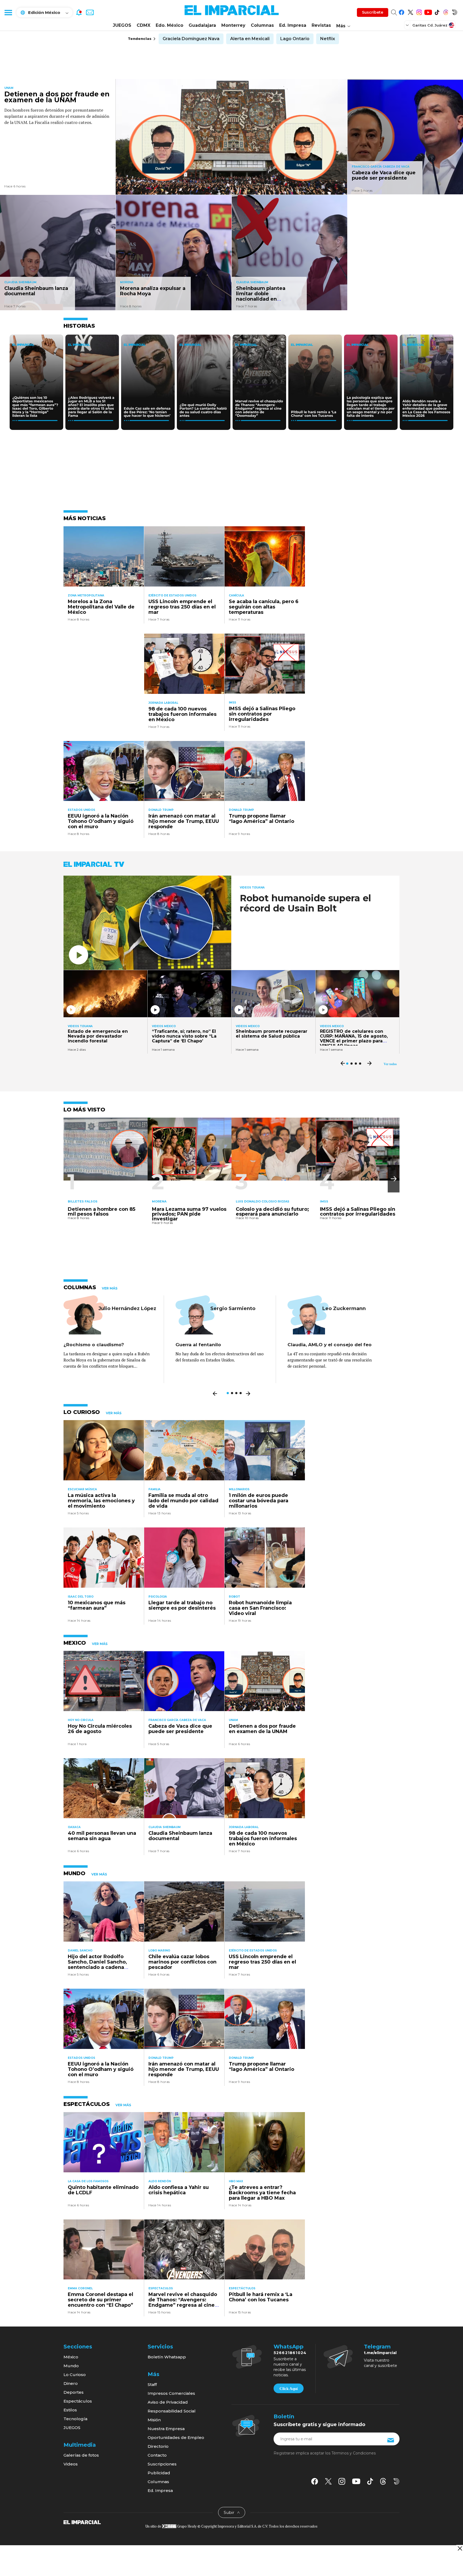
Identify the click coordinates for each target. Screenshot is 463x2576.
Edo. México (169, 25)
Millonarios (239, 1489)
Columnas (262, 25)
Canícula (236, 595)
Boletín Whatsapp (167, 2357)
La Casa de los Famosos (88, 2181)
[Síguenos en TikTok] (437, 11)
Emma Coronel (80, 2288)
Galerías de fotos (81, 2455)
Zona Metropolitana (86, 595)
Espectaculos (161, 2288)
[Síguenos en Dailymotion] (455, 11)
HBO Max (236, 2181)
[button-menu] (8, 12)
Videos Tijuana (252, 888)
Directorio (158, 2446)
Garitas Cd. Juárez (430, 25)
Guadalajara (202, 25)
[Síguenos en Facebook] (402, 11)
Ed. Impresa (293, 25)
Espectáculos (78, 2401)
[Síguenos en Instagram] (419, 11)
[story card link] (231, 137)
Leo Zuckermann (344, 1308)
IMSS (232, 703)
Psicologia (158, 1597)
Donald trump (161, 810)
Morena (127, 282)
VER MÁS (110, 1288)
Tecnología (75, 2419)
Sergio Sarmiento (233, 1308)
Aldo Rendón (160, 2181)
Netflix (328, 39)
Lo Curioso (75, 2375)
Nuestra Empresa (166, 2429)
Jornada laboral (163, 703)
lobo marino (159, 1951)
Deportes (74, 2392)
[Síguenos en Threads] (446, 11)
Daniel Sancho (80, 1951)
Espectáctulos (242, 2288)
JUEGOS (122, 25)
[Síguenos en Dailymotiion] (396, 2481)
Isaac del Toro (81, 1597)
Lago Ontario (295, 39)
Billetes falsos (83, 1201)
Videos (71, 2464)
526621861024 (290, 2353)
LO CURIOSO (82, 1412)
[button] (394, 1179)
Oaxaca (74, 1827)
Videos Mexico (164, 1026)
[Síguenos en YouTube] (428, 11)
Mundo (71, 2366)
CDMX (143, 25)
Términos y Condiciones (354, 2453)
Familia (154, 1489)
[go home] (82, 2522)
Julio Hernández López (127, 1308)
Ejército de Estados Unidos (172, 595)
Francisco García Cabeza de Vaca (381, 167)
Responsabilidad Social (172, 2411)
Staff (152, 2384)
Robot (234, 1597)
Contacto (157, 2455)
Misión (154, 2420)
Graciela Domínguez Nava (191, 39)
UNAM (9, 88)
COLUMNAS (80, 1287)
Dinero (71, 2383)
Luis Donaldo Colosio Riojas (263, 1201)
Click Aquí (289, 2389)
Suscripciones (162, 2464)
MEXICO (75, 1643)
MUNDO (74, 1873)
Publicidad (159, 2473)
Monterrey (233, 25)
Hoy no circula (81, 1720)
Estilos (70, 2410)
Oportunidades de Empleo (176, 2437)
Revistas (321, 25)
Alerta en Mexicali (250, 39)
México (71, 2357)
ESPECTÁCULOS (87, 2104)
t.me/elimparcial (380, 2353)
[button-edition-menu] (408, 25)
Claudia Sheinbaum (20, 282)
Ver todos (390, 1064)
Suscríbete (373, 12)
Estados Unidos (81, 810)
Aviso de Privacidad (168, 2402)
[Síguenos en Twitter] (410, 11)
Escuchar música (82, 1489)
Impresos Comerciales (171, 2393)
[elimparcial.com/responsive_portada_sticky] (460, 2548)
